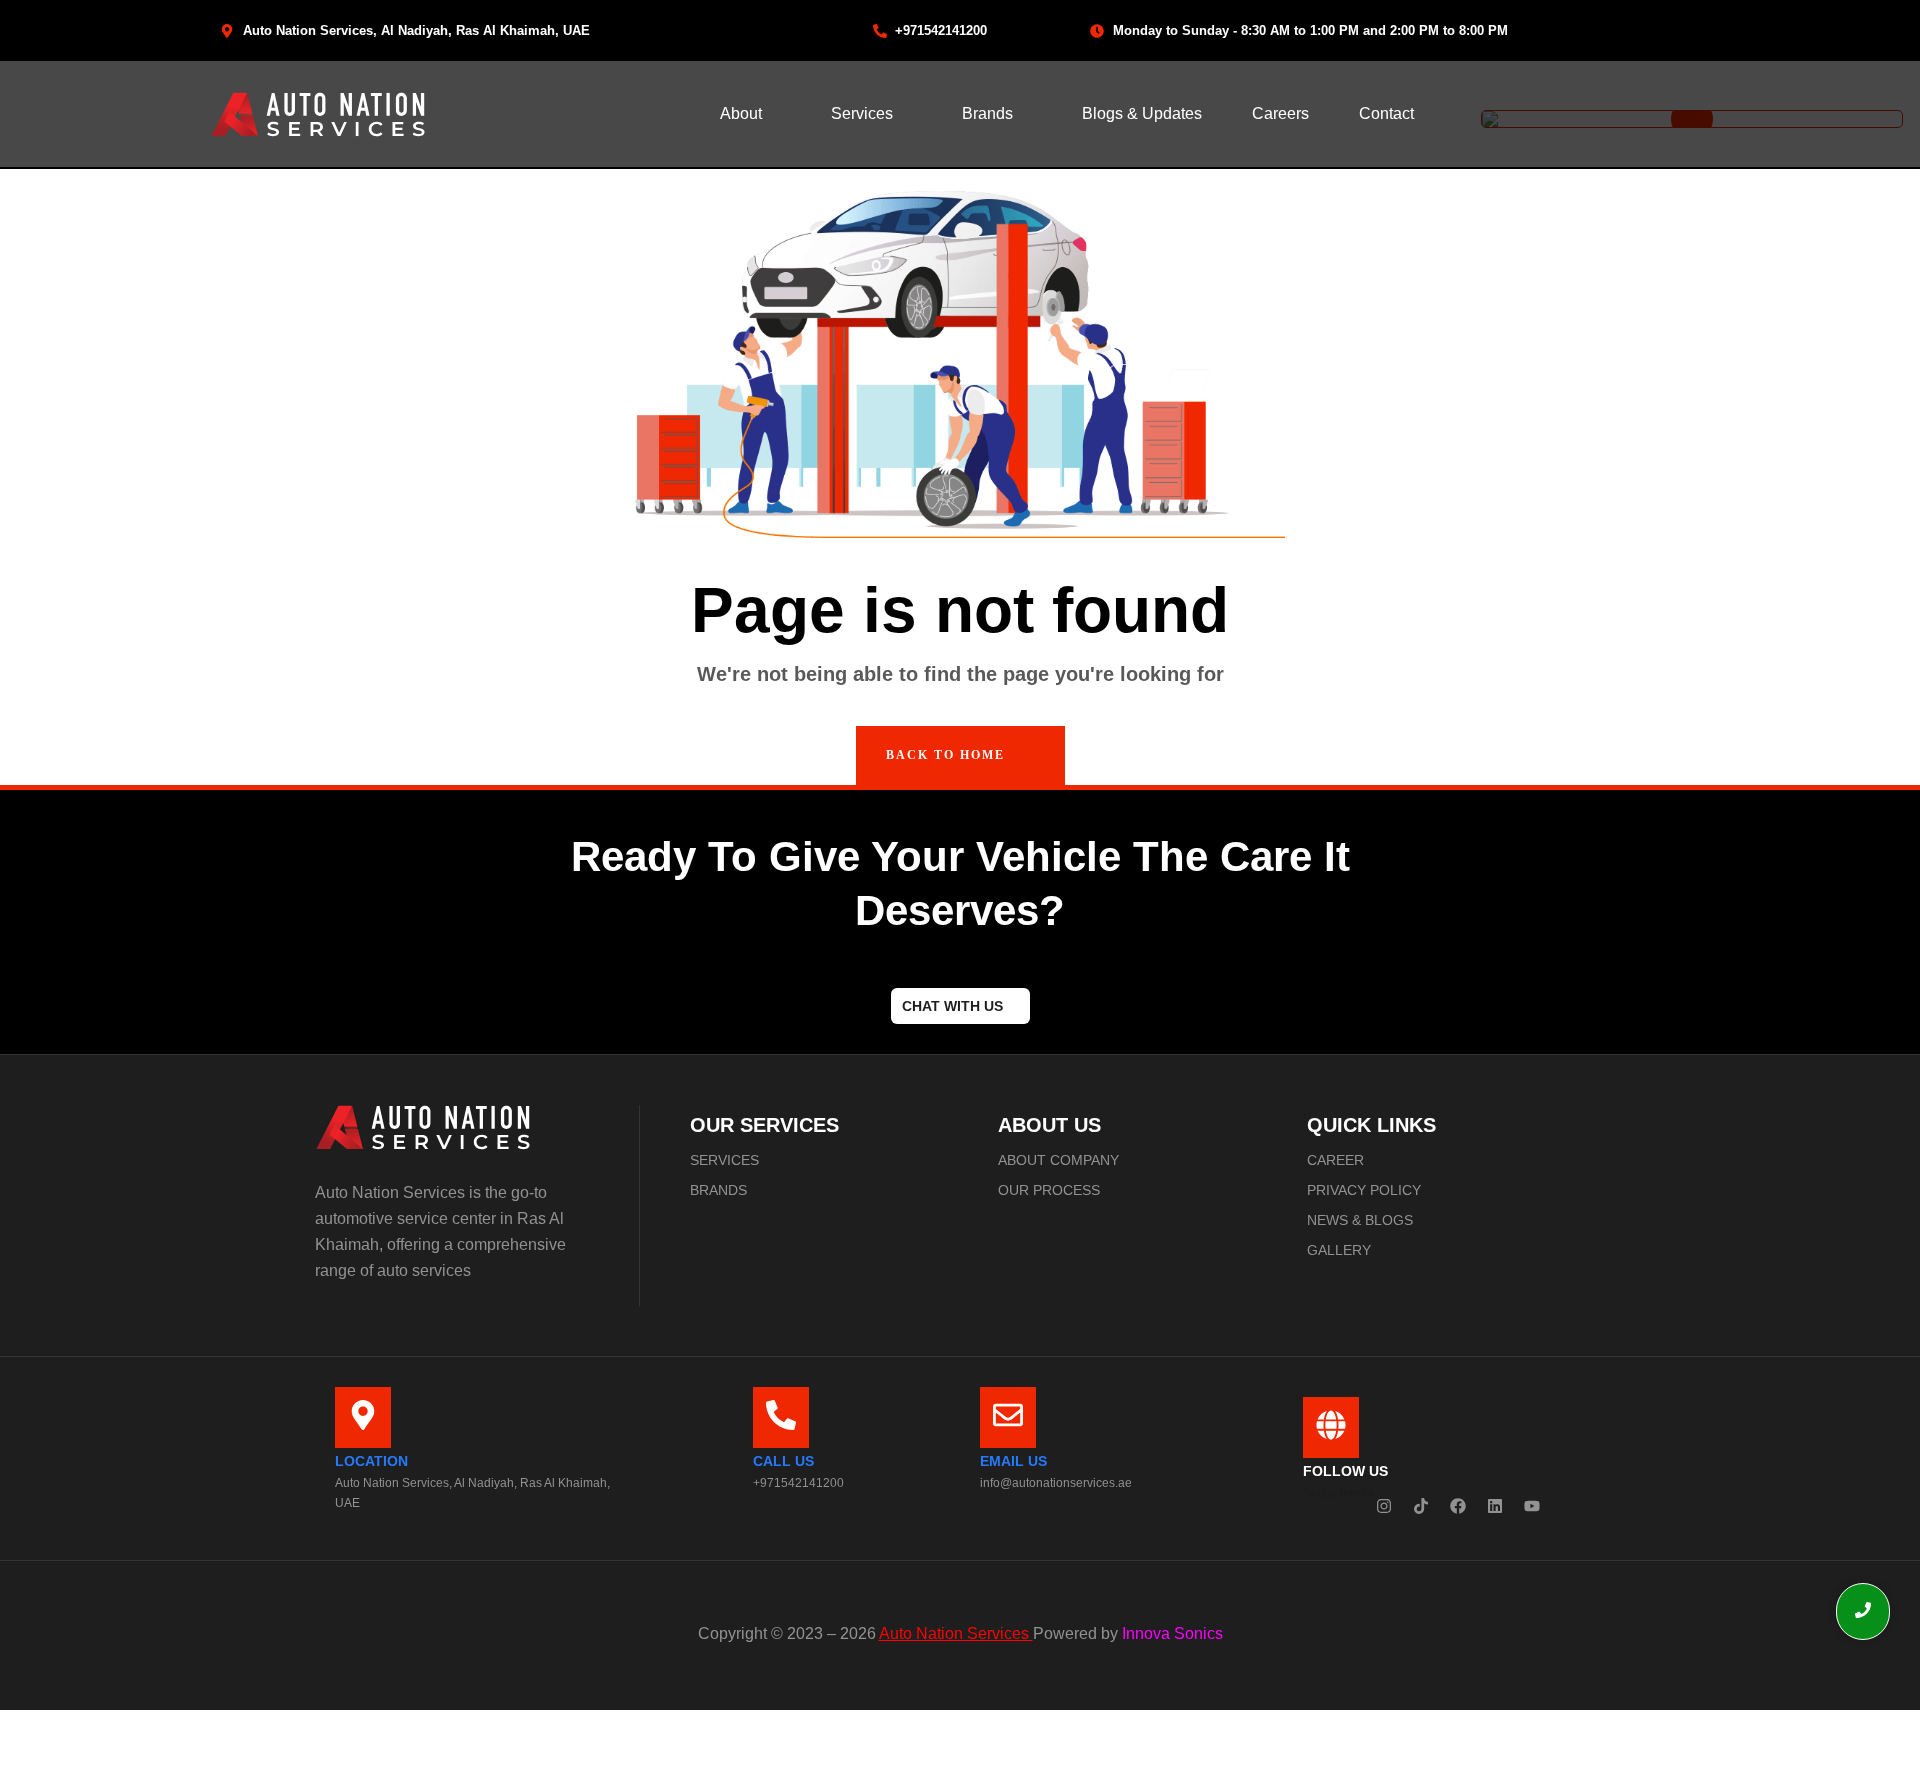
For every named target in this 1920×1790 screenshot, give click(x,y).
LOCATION (371, 1461)
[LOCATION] (363, 1417)
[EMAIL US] (1008, 1417)
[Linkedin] (1495, 1506)
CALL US (783, 1461)
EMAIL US (1013, 1461)
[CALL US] (781, 1417)
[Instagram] (1384, 1506)
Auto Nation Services (956, 1633)
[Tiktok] (1421, 1506)
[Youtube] (1532, 1506)
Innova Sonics (1170, 1633)
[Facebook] (1458, 1506)
